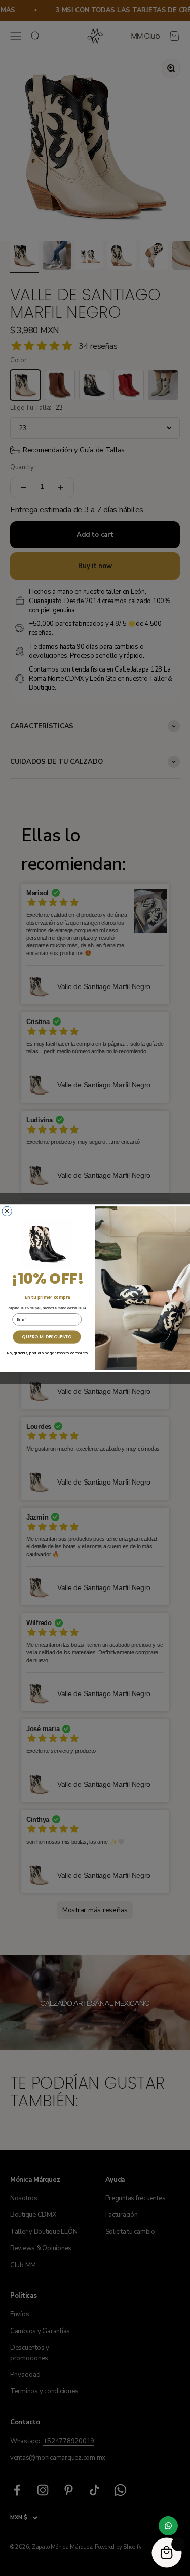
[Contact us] (168, 2526)
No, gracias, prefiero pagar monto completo (48, 1353)
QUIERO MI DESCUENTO (47, 1336)
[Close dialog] (7, 1211)
